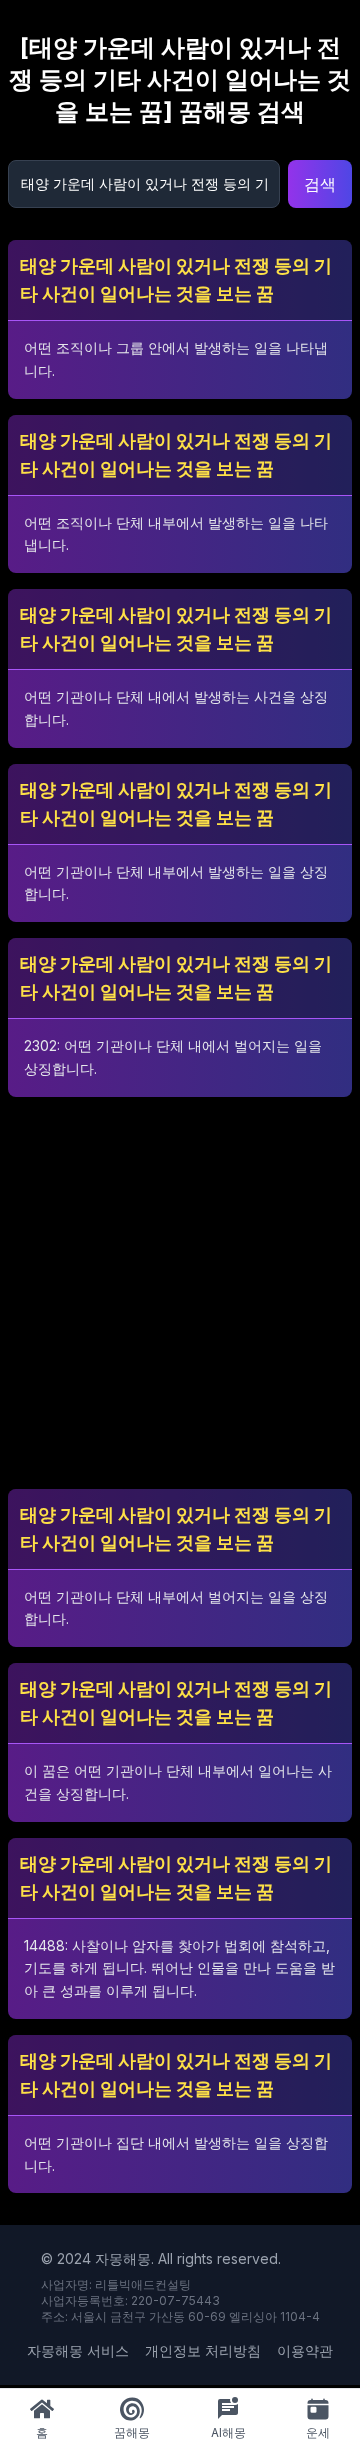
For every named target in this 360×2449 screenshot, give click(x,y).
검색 (320, 184)
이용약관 (305, 2350)
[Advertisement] (180, 1293)
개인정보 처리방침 (203, 2350)
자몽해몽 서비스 (78, 2350)
